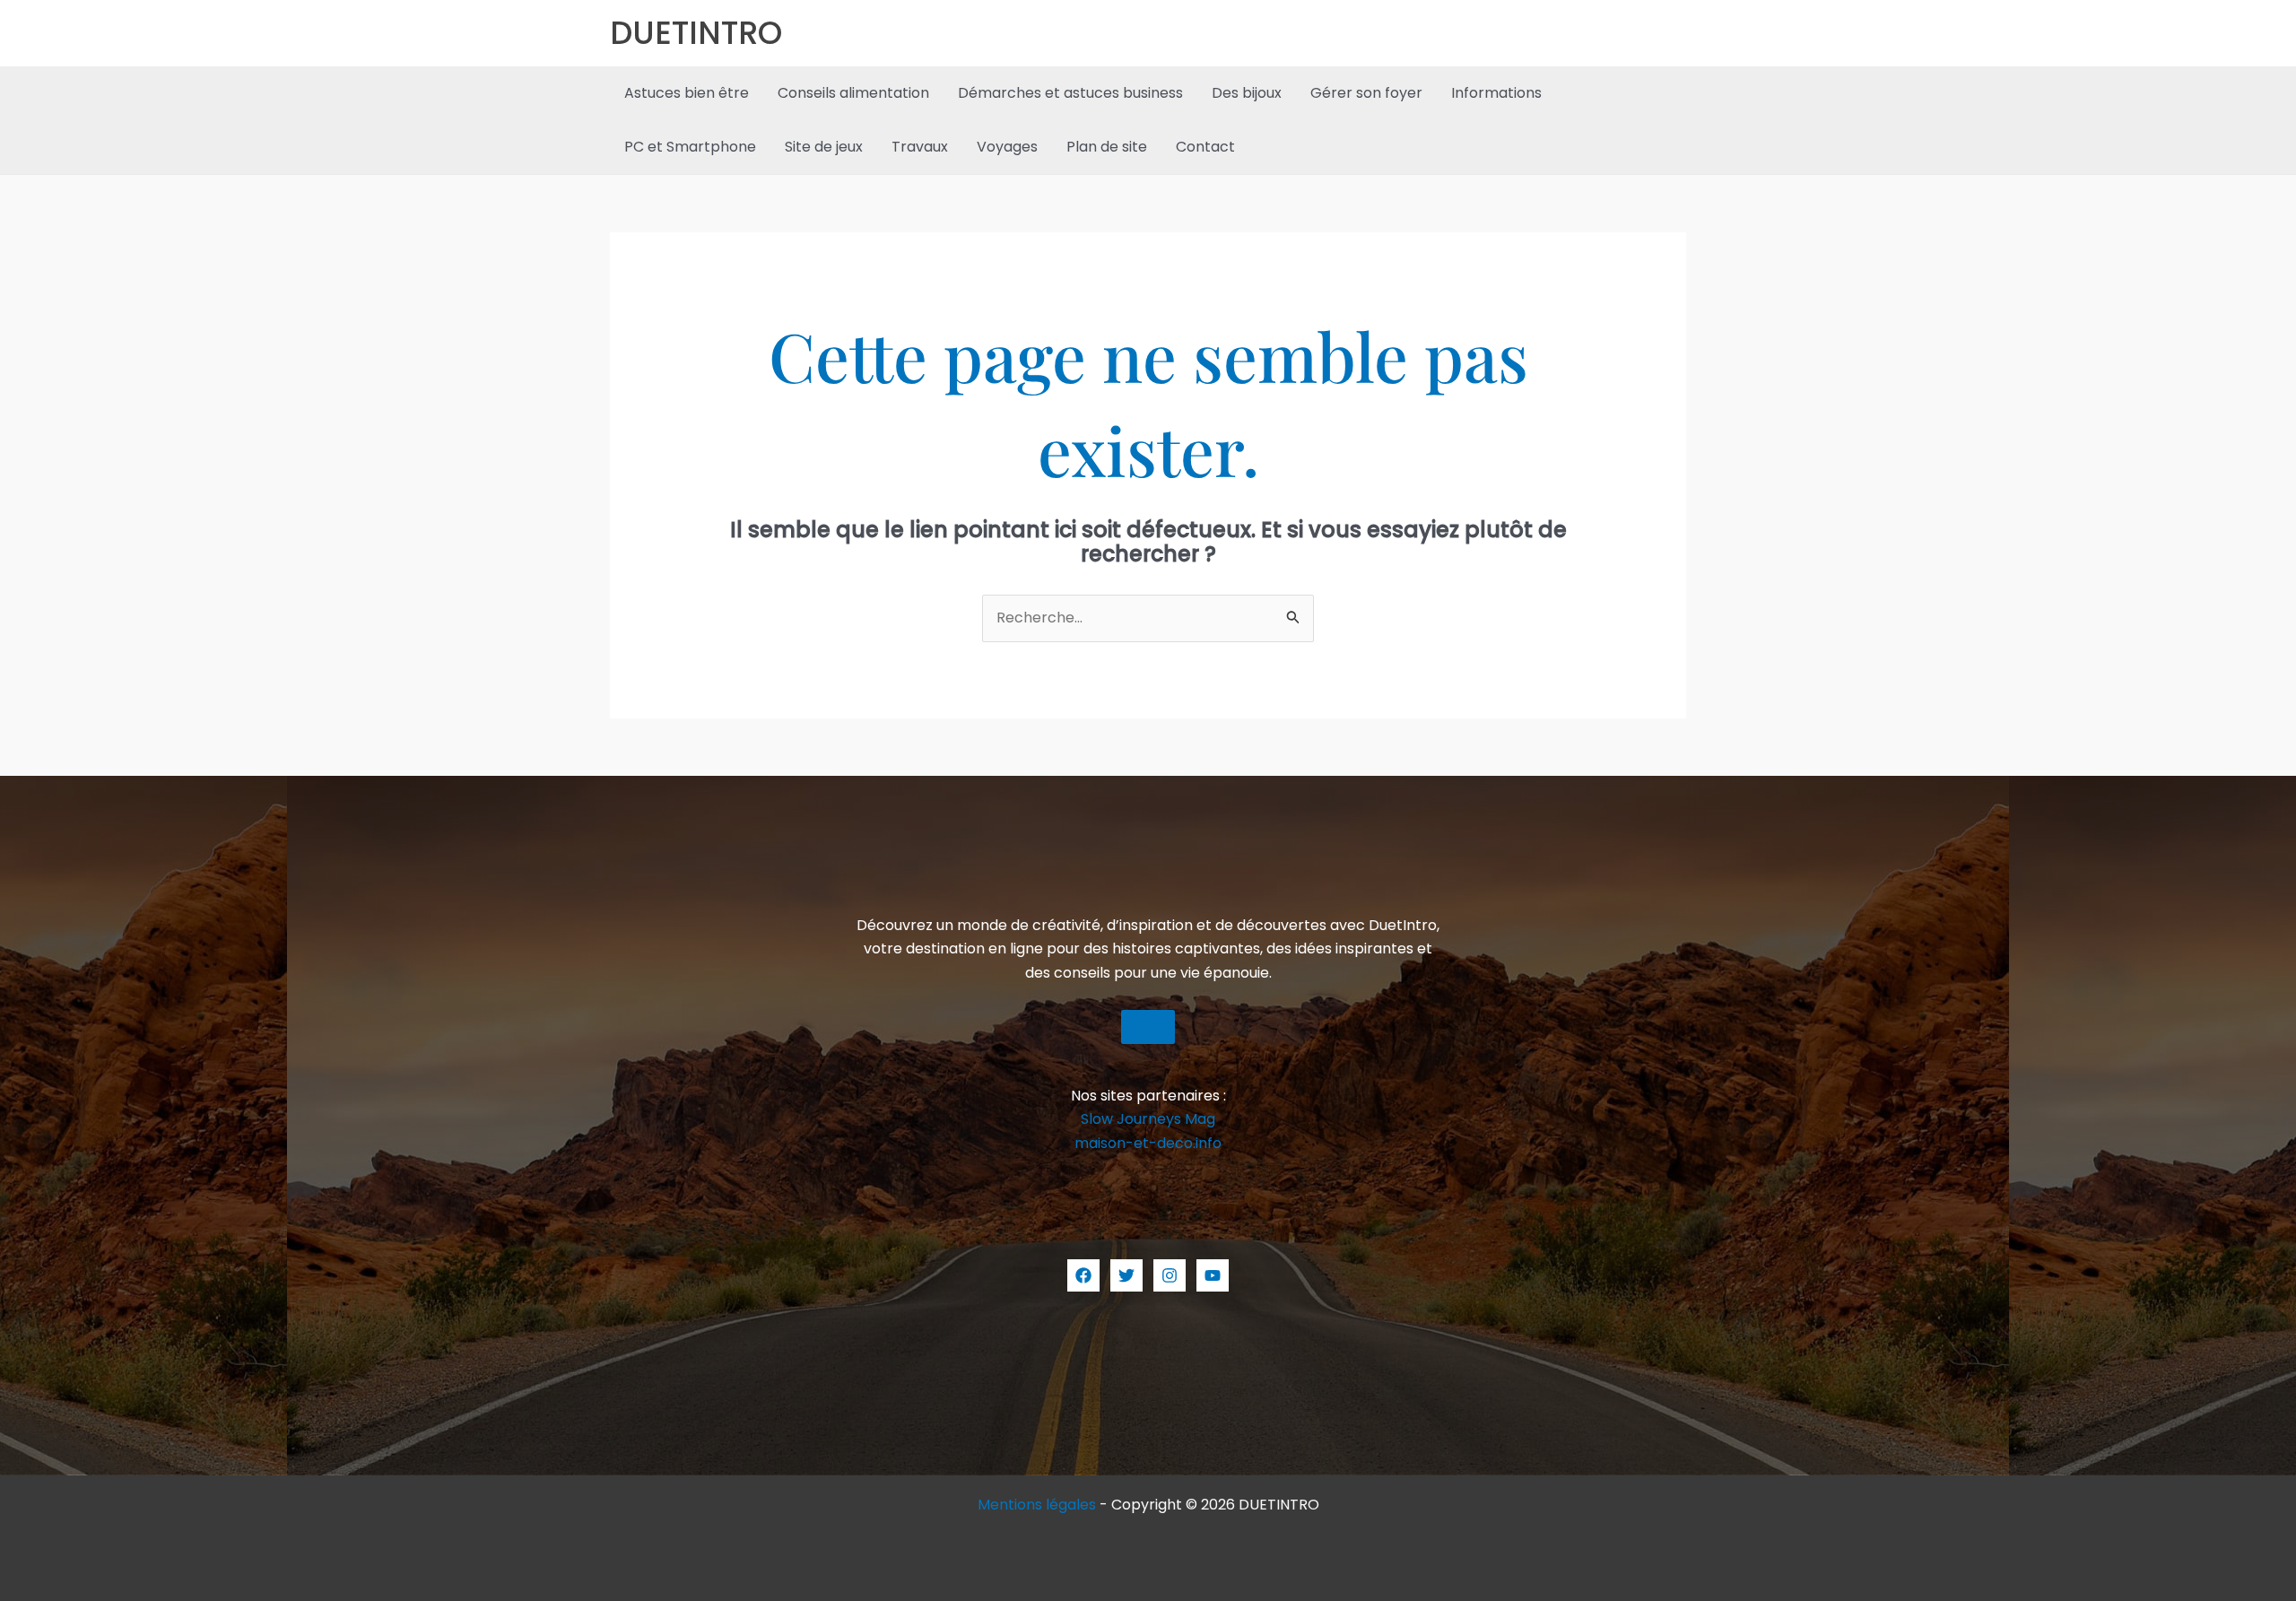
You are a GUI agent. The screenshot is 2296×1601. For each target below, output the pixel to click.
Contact (1205, 147)
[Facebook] (1083, 1275)
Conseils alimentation (853, 93)
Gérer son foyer (1366, 93)
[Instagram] (1170, 1275)
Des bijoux (1247, 93)
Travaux (920, 147)
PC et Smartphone (690, 147)
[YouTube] (1213, 1275)
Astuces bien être (687, 93)
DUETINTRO (696, 33)
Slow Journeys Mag (1148, 1119)
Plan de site (1107, 147)
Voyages (1007, 147)
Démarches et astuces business (1070, 93)
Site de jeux (824, 147)
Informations (1496, 93)
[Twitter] (1126, 1275)
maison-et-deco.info (1148, 1143)
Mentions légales (1037, 1505)
